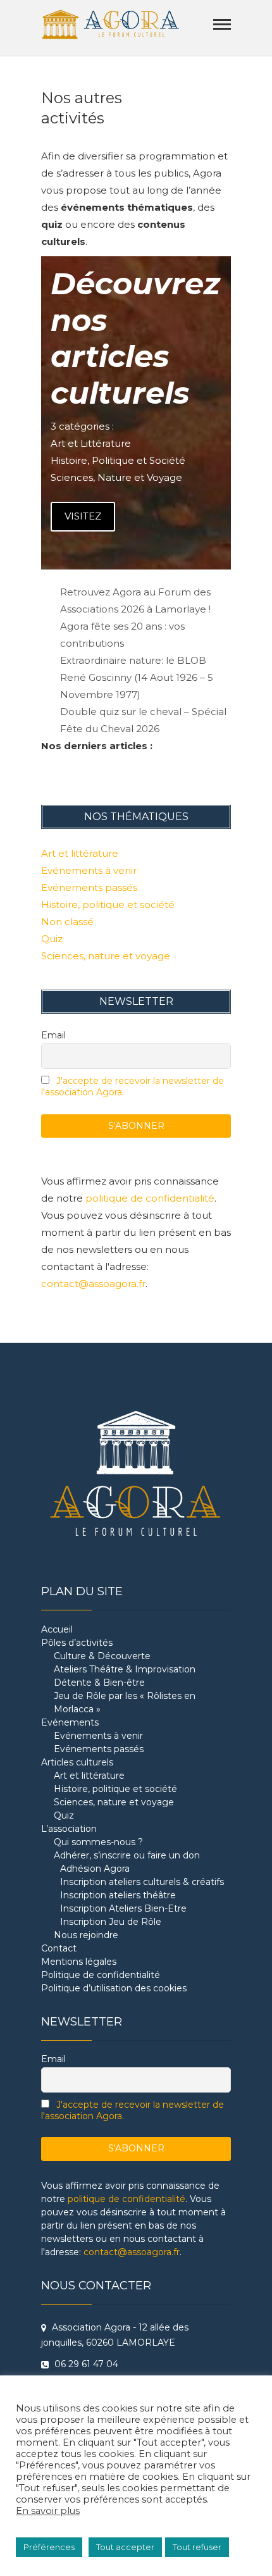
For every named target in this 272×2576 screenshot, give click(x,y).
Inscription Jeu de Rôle (111, 1922)
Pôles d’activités (77, 1643)
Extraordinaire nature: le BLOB (133, 660)
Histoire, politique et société (108, 905)
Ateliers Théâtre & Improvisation (125, 1669)
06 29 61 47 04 (85, 2364)
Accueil (57, 1629)
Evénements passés (89, 887)
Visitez (83, 516)
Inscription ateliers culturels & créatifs (142, 1882)
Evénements (70, 1722)
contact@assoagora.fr (93, 1284)
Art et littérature (80, 853)
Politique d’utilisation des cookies (114, 1988)
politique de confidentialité (150, 1198)
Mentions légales (79, 1962)
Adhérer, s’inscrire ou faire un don (127, 1855)
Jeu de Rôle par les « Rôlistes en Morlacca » (125, 1702)
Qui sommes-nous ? (98, 1842)
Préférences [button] (49, 2547)
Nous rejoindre (86, 1935)
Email (53, 1035)
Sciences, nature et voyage (106, 956)
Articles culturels (77, 1762)
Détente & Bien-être (99, 1683)
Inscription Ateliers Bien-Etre (123, 1908)
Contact (59, 1948)
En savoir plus (48, 2511)
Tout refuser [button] (197, 2547)
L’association (69, 1829)
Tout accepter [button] (125, 2547)
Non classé (67, 922)
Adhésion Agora (95, 1869)
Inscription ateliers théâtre (118, 1895)
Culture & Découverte (102, 1656)
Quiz (52, 939)
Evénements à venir (89, 870)
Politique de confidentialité (101, 1975)
